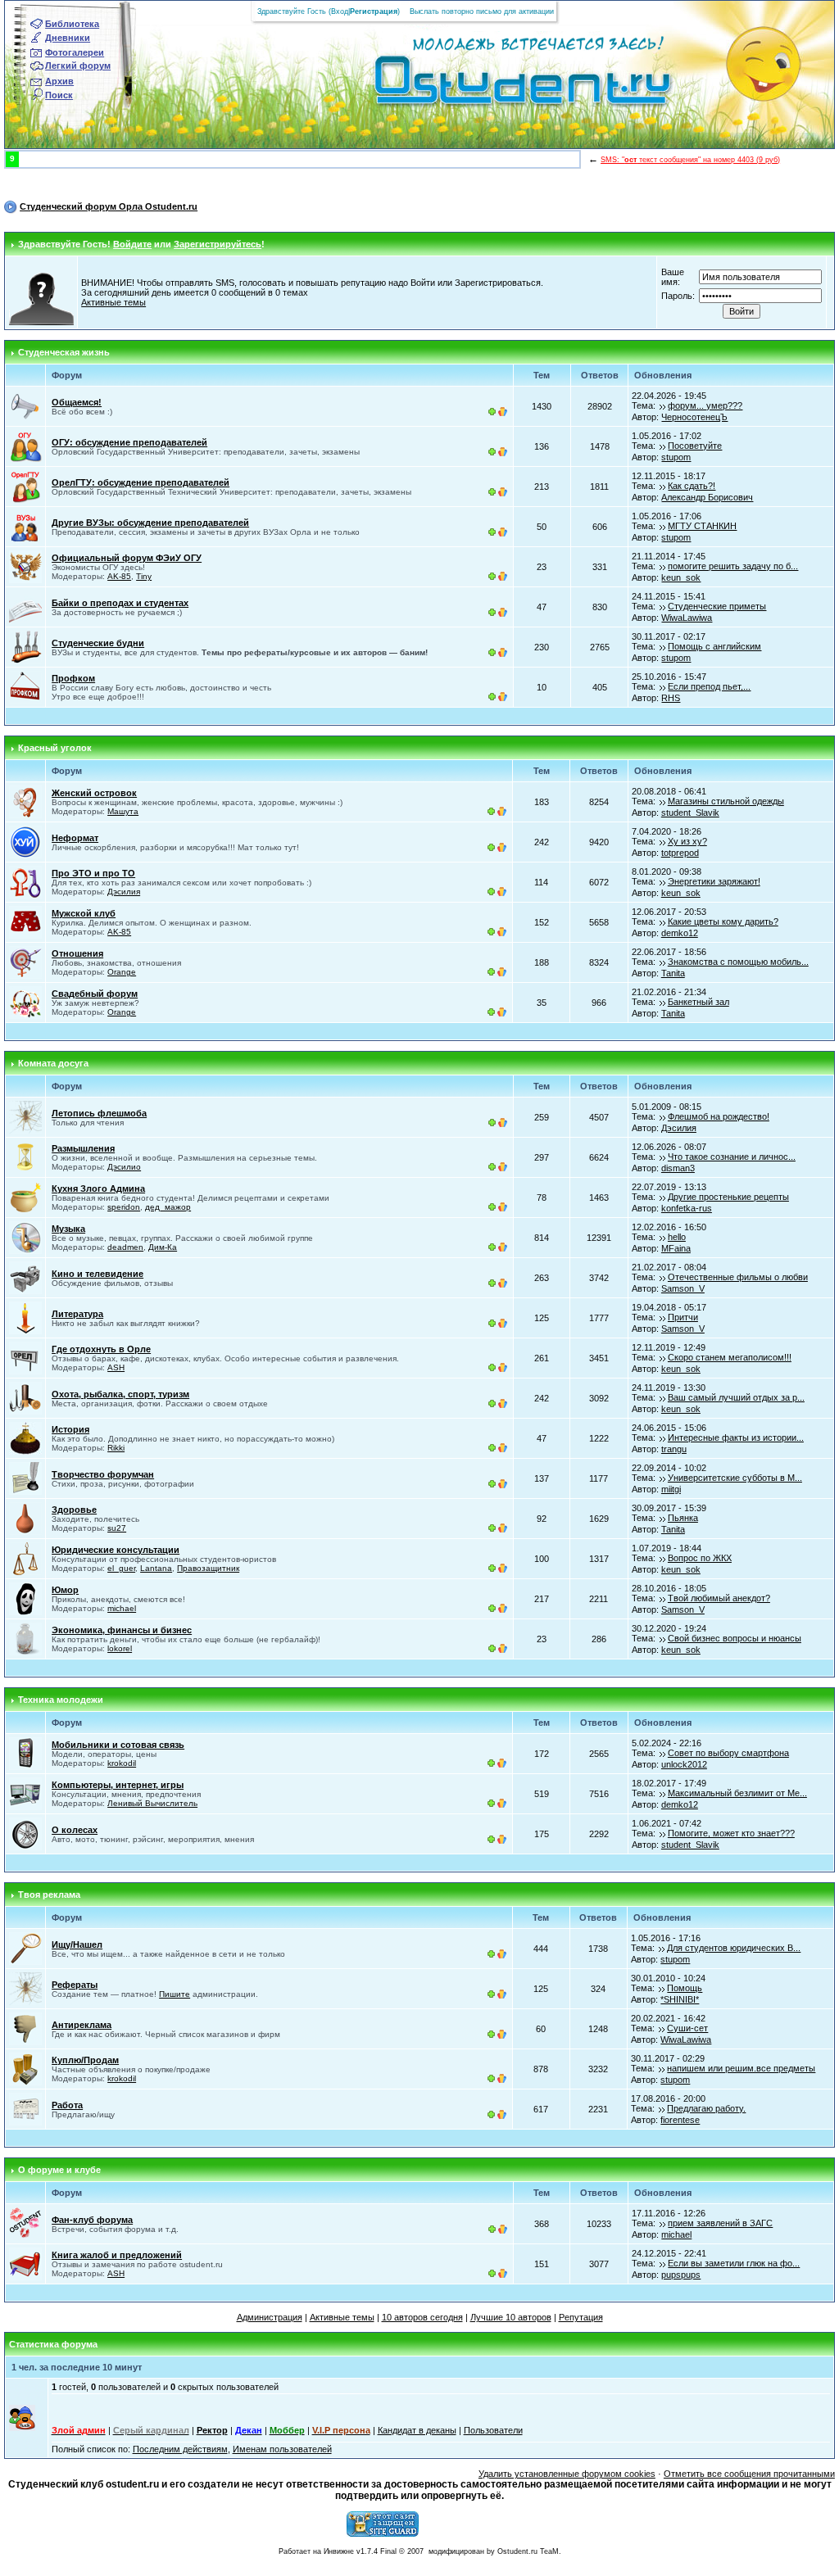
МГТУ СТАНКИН (702, 526)
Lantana (156, 1568)
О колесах (75, 1830)
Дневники (68, 38)
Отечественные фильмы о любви (738, 1277)
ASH (116, 1367)
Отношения (77, 953)
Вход (340, 11)
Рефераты (75, 1985)
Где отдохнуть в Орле (101, 1349)
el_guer (121, 1568)
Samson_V (683, 1288)
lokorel (120, 1648)
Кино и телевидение (98, 1274)
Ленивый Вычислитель (152, 1803)
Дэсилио (124, 1167)
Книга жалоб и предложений (117, 2255)
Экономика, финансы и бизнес (122, 1630)
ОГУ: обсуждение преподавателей (129, 442)
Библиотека (72, 24)
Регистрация (374, 11)
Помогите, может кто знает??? (731, 1833)
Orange (122, 972)
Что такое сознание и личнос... (732, 1157)
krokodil (122, 1763)
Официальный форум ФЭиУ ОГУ (127, 558)
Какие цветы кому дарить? (723, 921)
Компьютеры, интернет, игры (118, 1785)
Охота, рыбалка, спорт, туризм (120, 1394)
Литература (77, 1314)
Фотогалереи (75, 52)
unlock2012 (684, 1764)
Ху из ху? (687, 841)
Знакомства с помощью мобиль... (738, 962)
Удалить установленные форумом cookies (567, 2474)
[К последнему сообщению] (663, 405)
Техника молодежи (61, 1700)
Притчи (683, 1317)
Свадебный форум (95, 994)
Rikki (116, 1448)
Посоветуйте (695, 446)
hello (677, 1237)
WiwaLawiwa (687, 618)
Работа (67, 2105)
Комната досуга (53, 1063)
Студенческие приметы (717, 606)
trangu (674, 1449)
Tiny (144, 576)
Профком (73, 678)
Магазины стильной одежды (726, 801)
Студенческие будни (98, 643)
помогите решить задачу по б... (733, 566)
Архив (59, 81)
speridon (124, 1207)
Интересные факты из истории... (736, 1437)
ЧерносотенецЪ (694, 417)
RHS (671, 698)
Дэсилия (124, 892)
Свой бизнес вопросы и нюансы (735, 1638)
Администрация (270, 2317)
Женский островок (94, 793)
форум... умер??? (705, 405)
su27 (117, 1528)
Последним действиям (180, 2449)
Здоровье (74, 1510)
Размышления (83, 1148)
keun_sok (681, 577)
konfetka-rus (687, 1208)
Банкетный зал (698, 1002)
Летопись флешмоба (99, 1113)
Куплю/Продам (85, 2060)
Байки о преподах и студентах (120, 603)
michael (122, 1608)
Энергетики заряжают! (714, 881)
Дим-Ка (163, 1247)
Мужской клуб (84, 913)
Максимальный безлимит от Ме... (737, 1793)
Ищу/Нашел (77, 1944)
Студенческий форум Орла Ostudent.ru (109, 206)
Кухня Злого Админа (98, 1188)
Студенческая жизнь (64, 352)
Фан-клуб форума (92, 2220)
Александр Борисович (707, 497)
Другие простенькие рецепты (728, 1197)
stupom (676, 457)
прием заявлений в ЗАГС (720, 2223)
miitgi (671, 1489)
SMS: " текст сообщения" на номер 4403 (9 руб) (690, 160)
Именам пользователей (282, 2449)
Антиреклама (82, 2025)
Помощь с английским (714, 646)
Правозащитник (208, 1568)
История (70, 1429)
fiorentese (680, 2120)
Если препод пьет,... (709, 686)
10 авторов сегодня (422, 2317)
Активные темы (113, 302)
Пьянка (683, 1518)
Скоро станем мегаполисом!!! (730, 1357)
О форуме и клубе (59, 2170)
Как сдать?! (692, 486)
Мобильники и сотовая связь (118, 1745)
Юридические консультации (116, 1550)
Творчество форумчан (103, 1474)
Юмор (65, 1590)
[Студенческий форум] (495, 85)
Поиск (59, 95)
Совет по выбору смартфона (728, 1753)
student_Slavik (690, 813)
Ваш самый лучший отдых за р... (736, 1397)
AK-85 (119, 576)
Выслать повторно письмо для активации (482, 11)
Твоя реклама (49, 1895)
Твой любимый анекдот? (719, 1598)
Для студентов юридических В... (734, 1948)
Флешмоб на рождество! (719, 1116)
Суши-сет (687, 2028)
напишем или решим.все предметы (741, 2068)
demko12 (680, 933)
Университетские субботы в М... (735, 1478)
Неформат (75, 838)
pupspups (681, 2275)
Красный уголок (55, 748)
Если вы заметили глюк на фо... (734, 2263)
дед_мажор (168, 1207)
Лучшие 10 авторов (511, 2317)
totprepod (680, 853)
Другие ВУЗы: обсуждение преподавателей (150, 523)
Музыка (68, 1229)
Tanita (673, 973)
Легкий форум (78, 66)
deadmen (125, 1247)
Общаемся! (77, 402)
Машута (123, 811)
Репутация (581, 2317)
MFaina (676, 1248)
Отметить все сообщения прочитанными (749, 2474)
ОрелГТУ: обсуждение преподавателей (141, 482)
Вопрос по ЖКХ (700, 1558)
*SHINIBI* (680, 1999)
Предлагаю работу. (706, 2108)
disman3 (678, 1168)
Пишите (175, 1994)
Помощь (685, 1988)
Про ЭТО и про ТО (93, 873)
